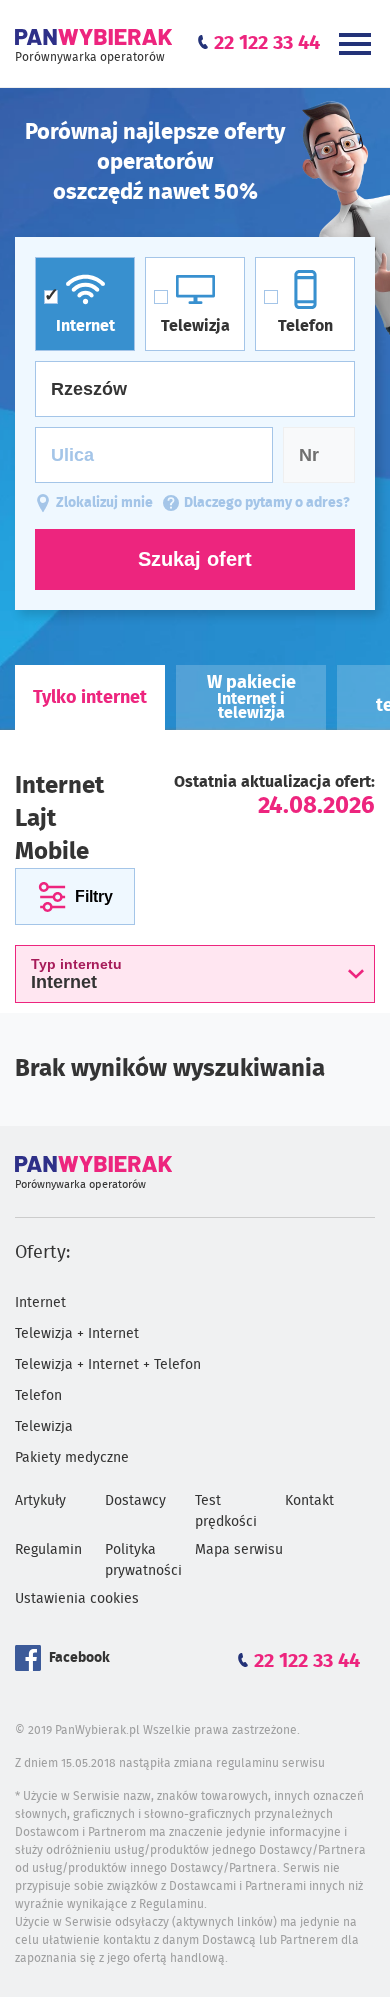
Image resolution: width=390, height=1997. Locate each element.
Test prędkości (226, 1511)
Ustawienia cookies (77, 1599)
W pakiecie (251, 697)
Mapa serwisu (239, 1550)
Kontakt (309, 1501)
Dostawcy (135, 1501)
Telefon (38, 1396)
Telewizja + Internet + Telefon (108, 1365)
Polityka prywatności (143, 1560)
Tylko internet (90, 698)
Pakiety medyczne (72, 1458)
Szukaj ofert (195, 559)
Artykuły (40, 1501)
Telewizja (44, 1427)
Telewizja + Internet (77, 1334)
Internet (40, 1303)
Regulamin (48, 1550)
